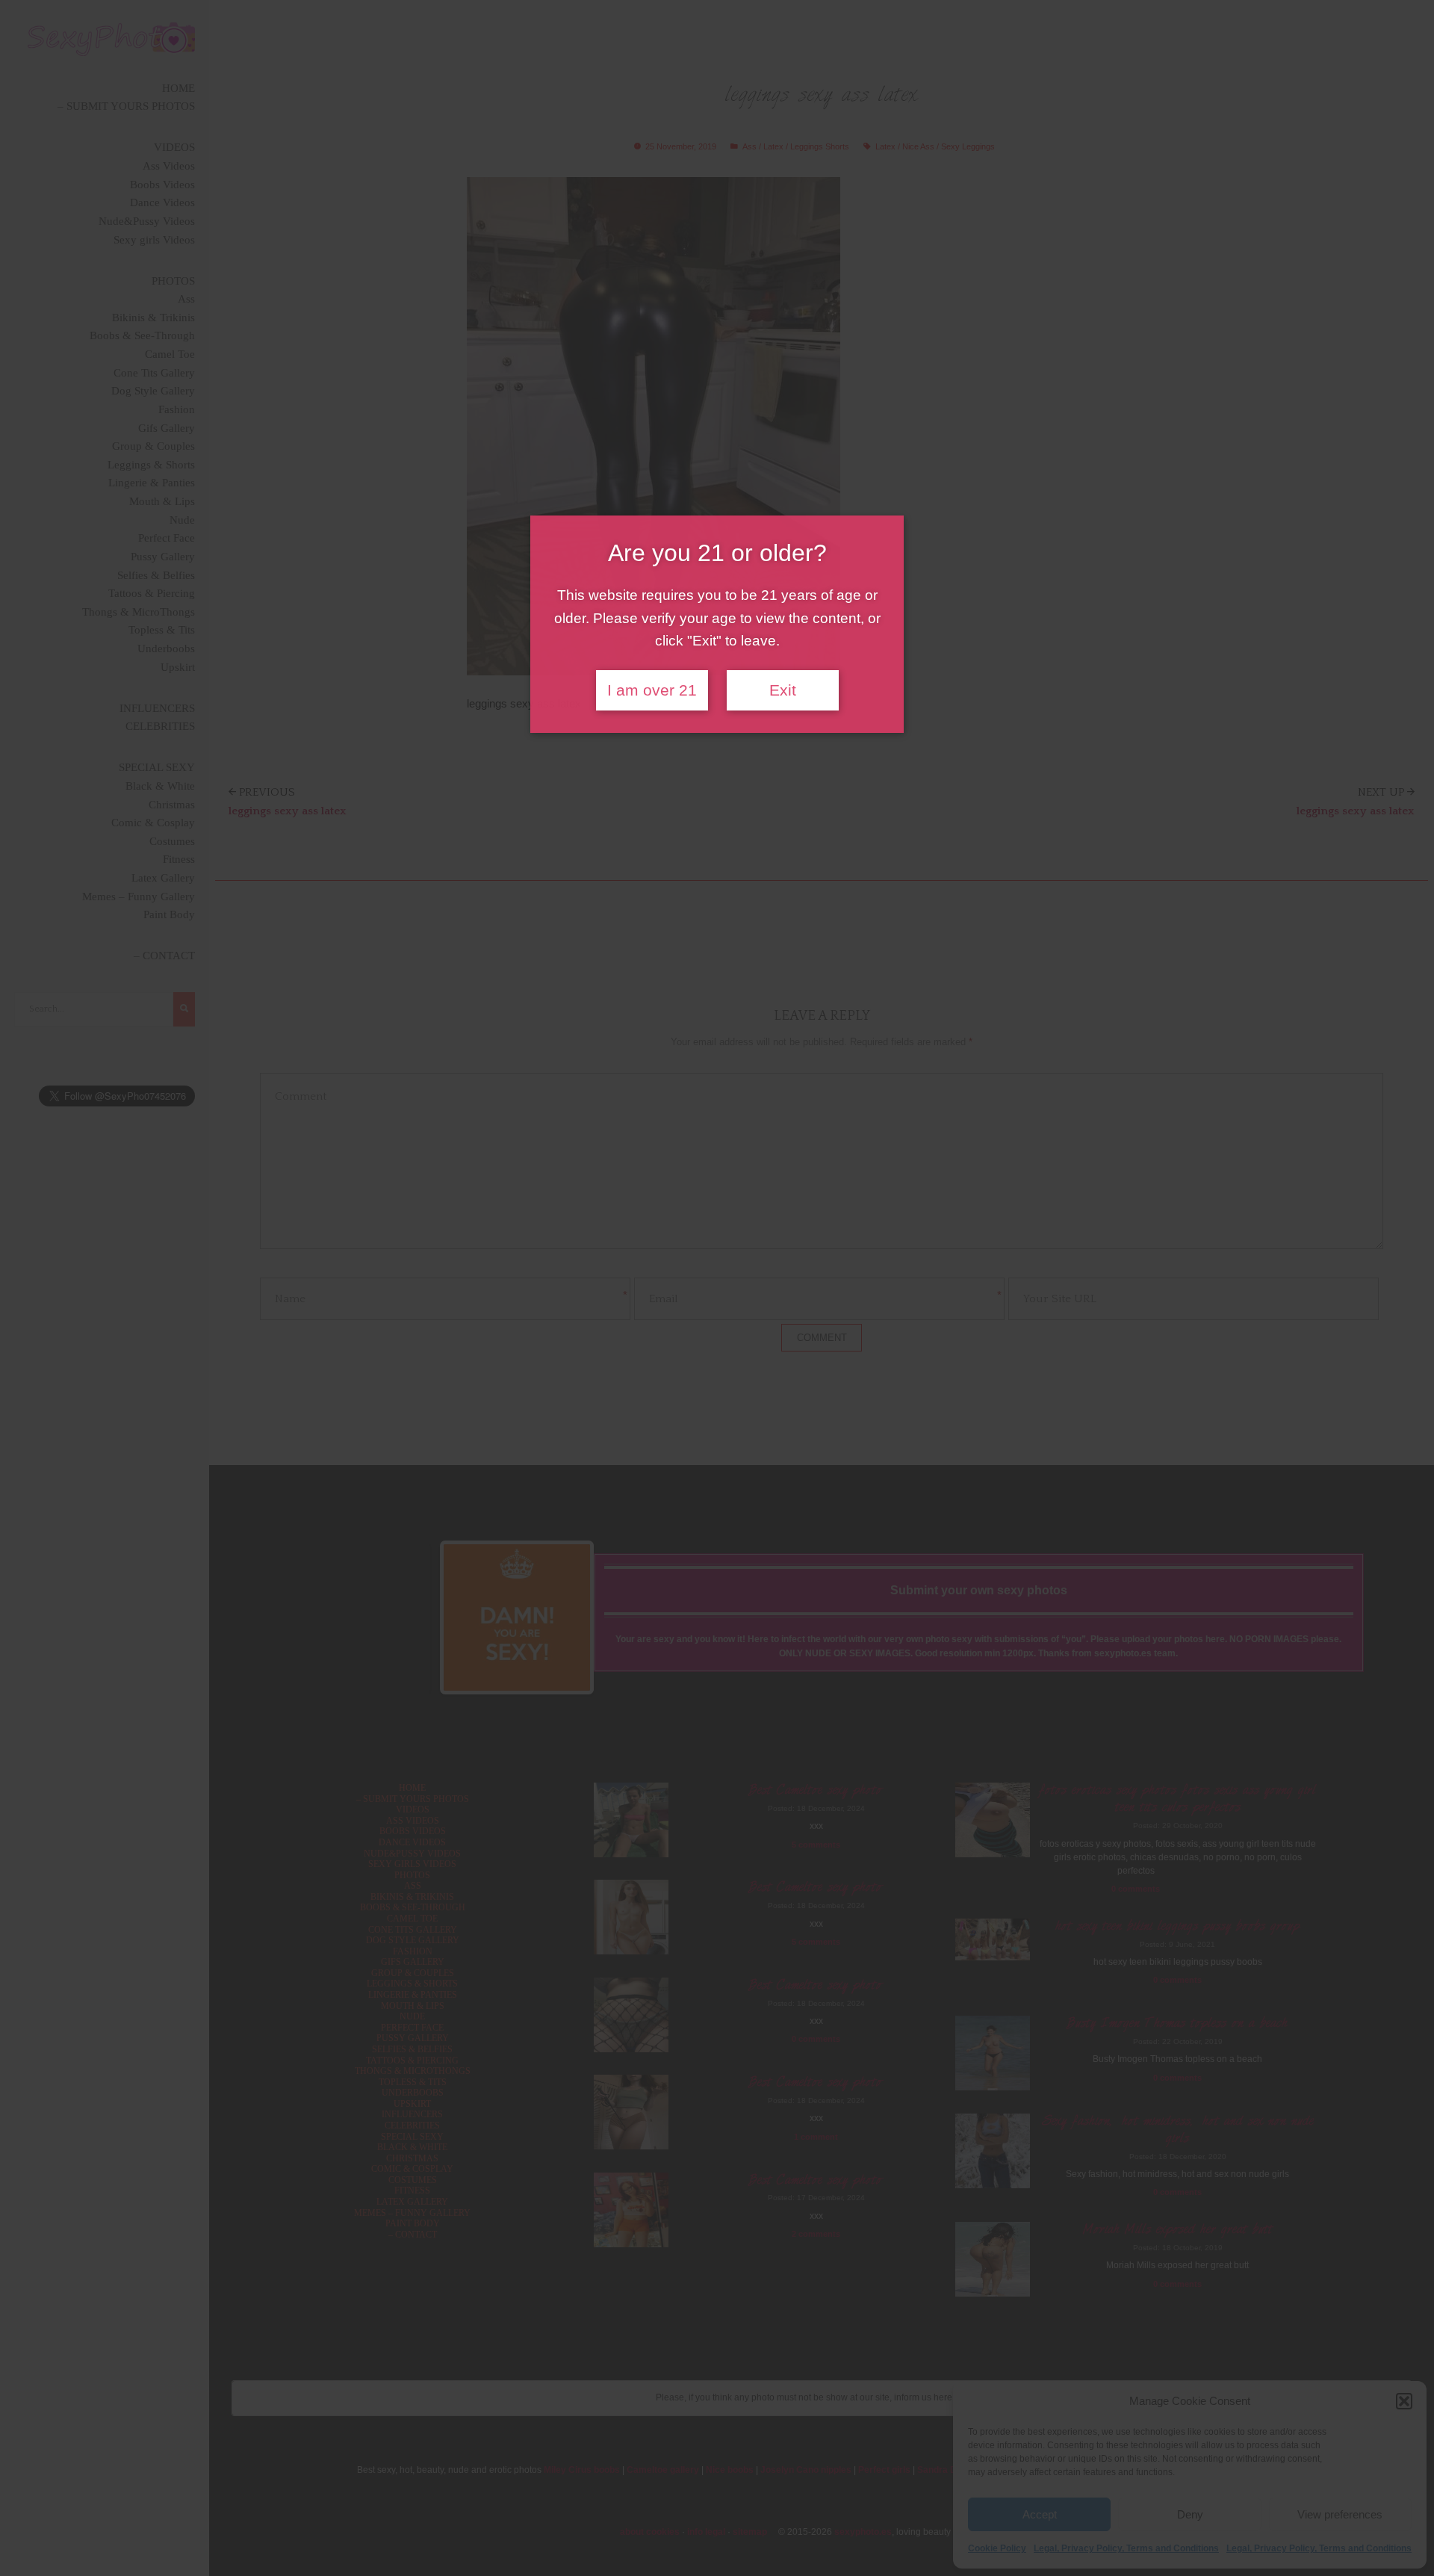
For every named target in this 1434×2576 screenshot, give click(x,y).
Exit (783, 690)
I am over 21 (652, 690)
